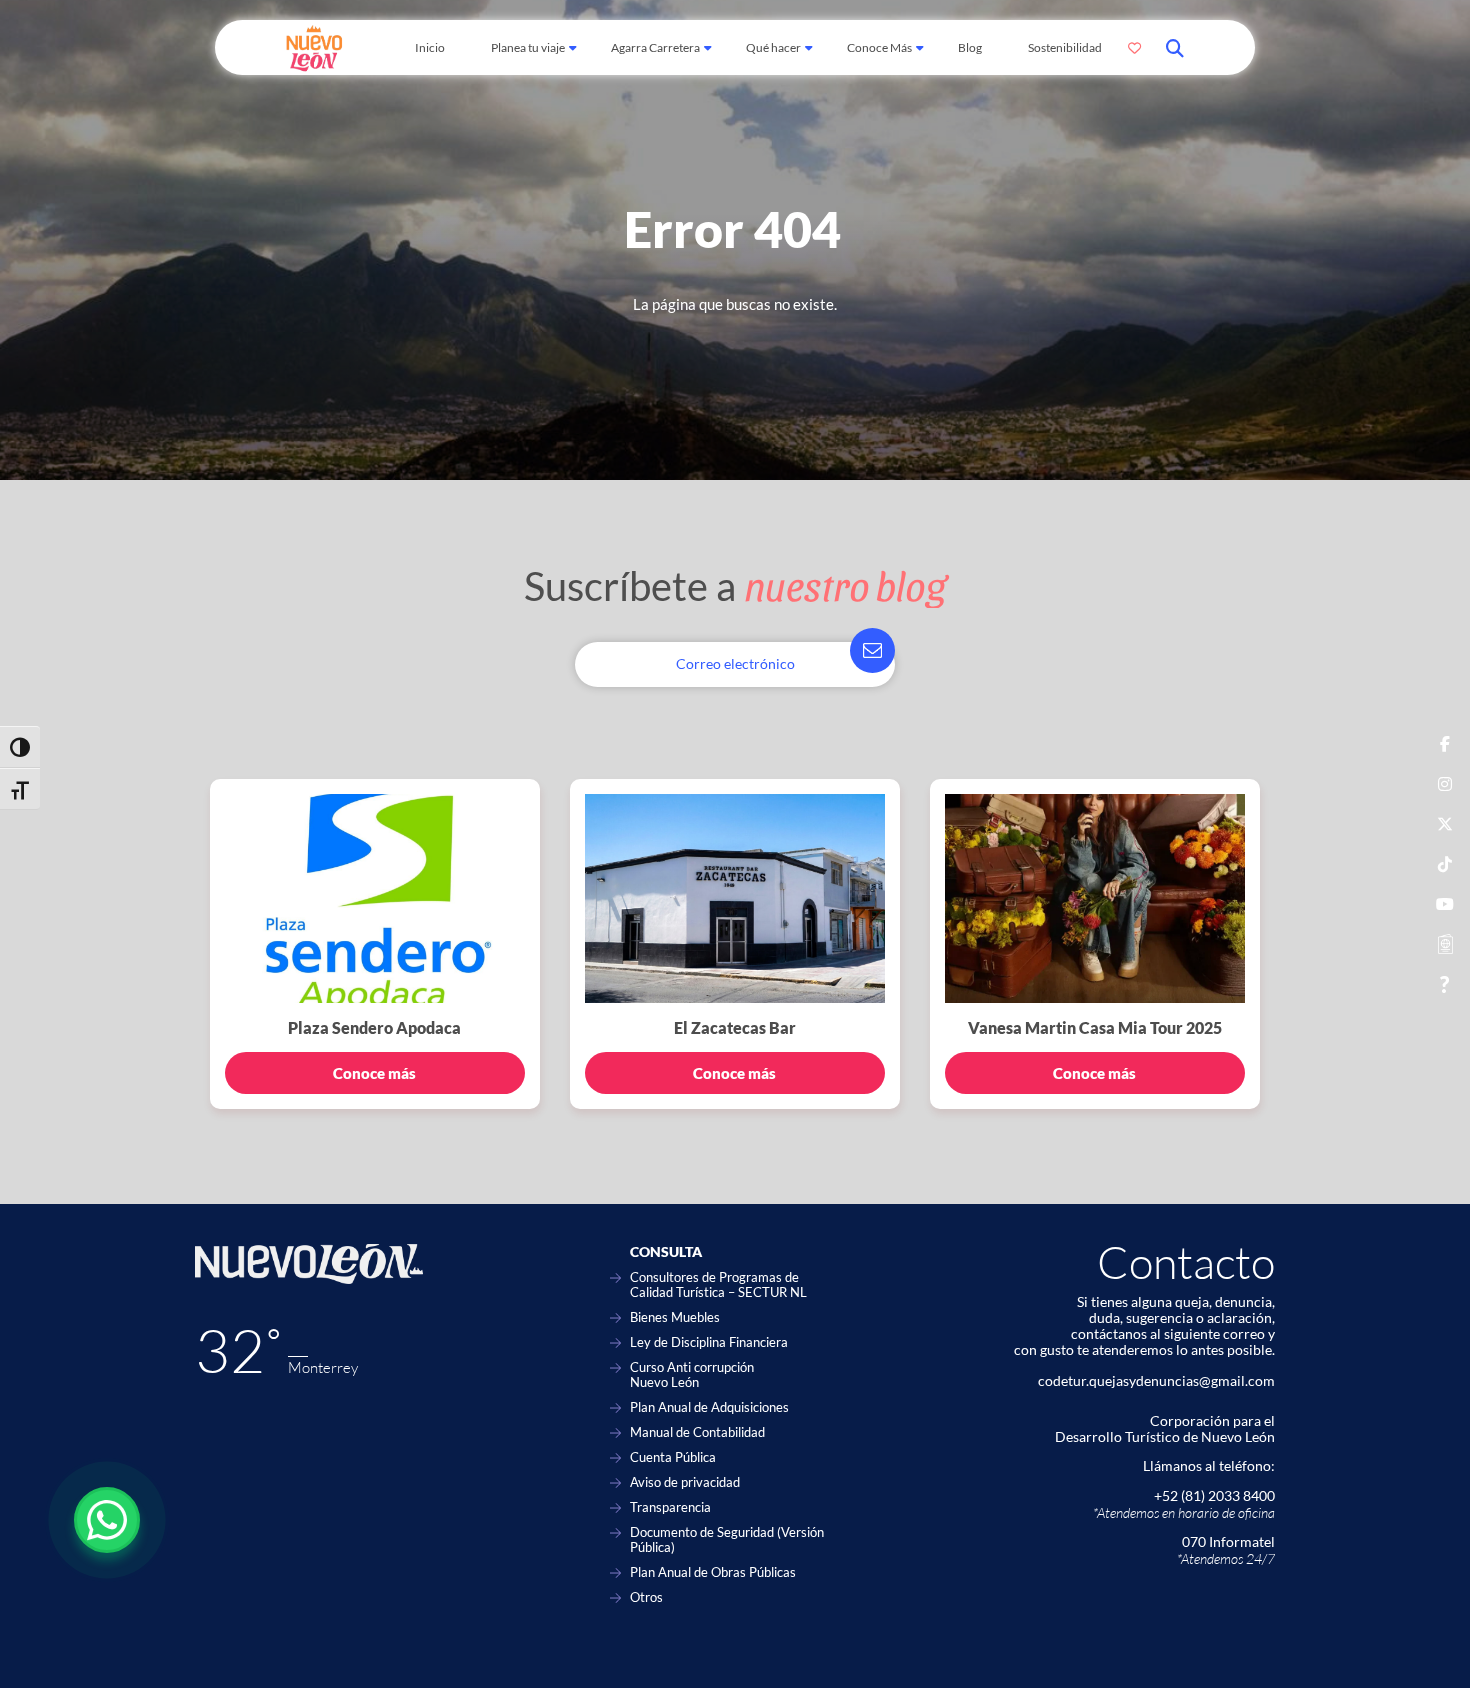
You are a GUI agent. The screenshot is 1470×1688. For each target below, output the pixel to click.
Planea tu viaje (528, 47)
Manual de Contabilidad (697, 1432)
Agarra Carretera (655, 47)
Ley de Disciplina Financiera (709, 1342)
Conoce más (374, 1073)
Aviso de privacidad (685, 1482)
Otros (646, 1597)
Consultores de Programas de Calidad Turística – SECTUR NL (718, 1285)
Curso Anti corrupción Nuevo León (692, 1375)
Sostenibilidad (1065, 47)
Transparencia (670, 1507)
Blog (970, 47)
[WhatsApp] (107, 1520)
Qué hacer (773, 47)
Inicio (430, 47)
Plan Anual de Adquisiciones (709, 1407)
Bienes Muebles (675, 1317)
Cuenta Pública (673, 1457)
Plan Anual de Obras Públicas (713, 1572)
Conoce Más (879, 47)
